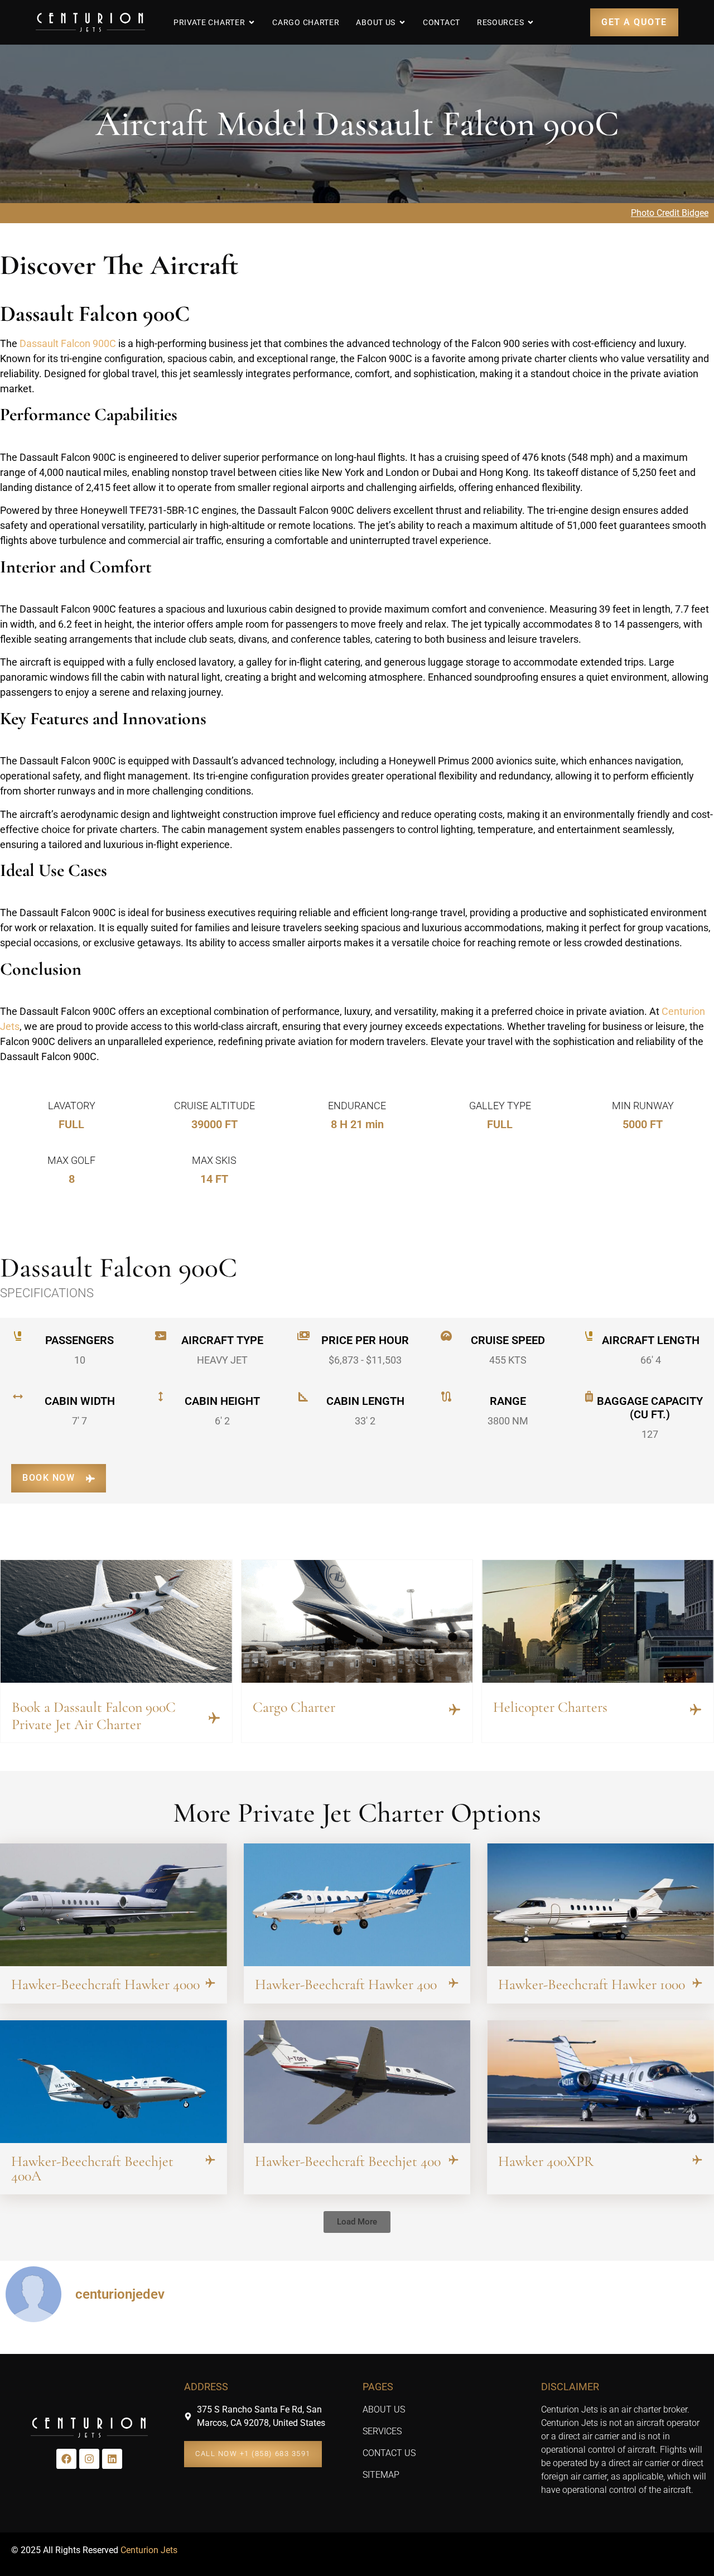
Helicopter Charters (550, 1707)
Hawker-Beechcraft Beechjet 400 (348, 2161)
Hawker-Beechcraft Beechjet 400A (92, 2168)
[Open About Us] (402, 22)
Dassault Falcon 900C (68, 343)
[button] (357, 2222)
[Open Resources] (530, 22)
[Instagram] (89, 2459)
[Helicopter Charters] (696, 1710)
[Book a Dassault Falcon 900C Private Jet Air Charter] (214, 1718)
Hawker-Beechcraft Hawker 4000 (105, 1984)
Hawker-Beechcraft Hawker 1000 (592, 1984)
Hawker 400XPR (546, 2161)
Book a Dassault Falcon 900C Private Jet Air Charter (94, 1716)
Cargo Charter (294, 1707)
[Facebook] (66, 2459)
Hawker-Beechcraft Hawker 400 (346, 1984)
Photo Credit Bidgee (670, 213)
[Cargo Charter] (455, 1710)
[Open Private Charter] (252, 22)
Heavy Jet (222, 1360)
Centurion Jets (149, 2550)
